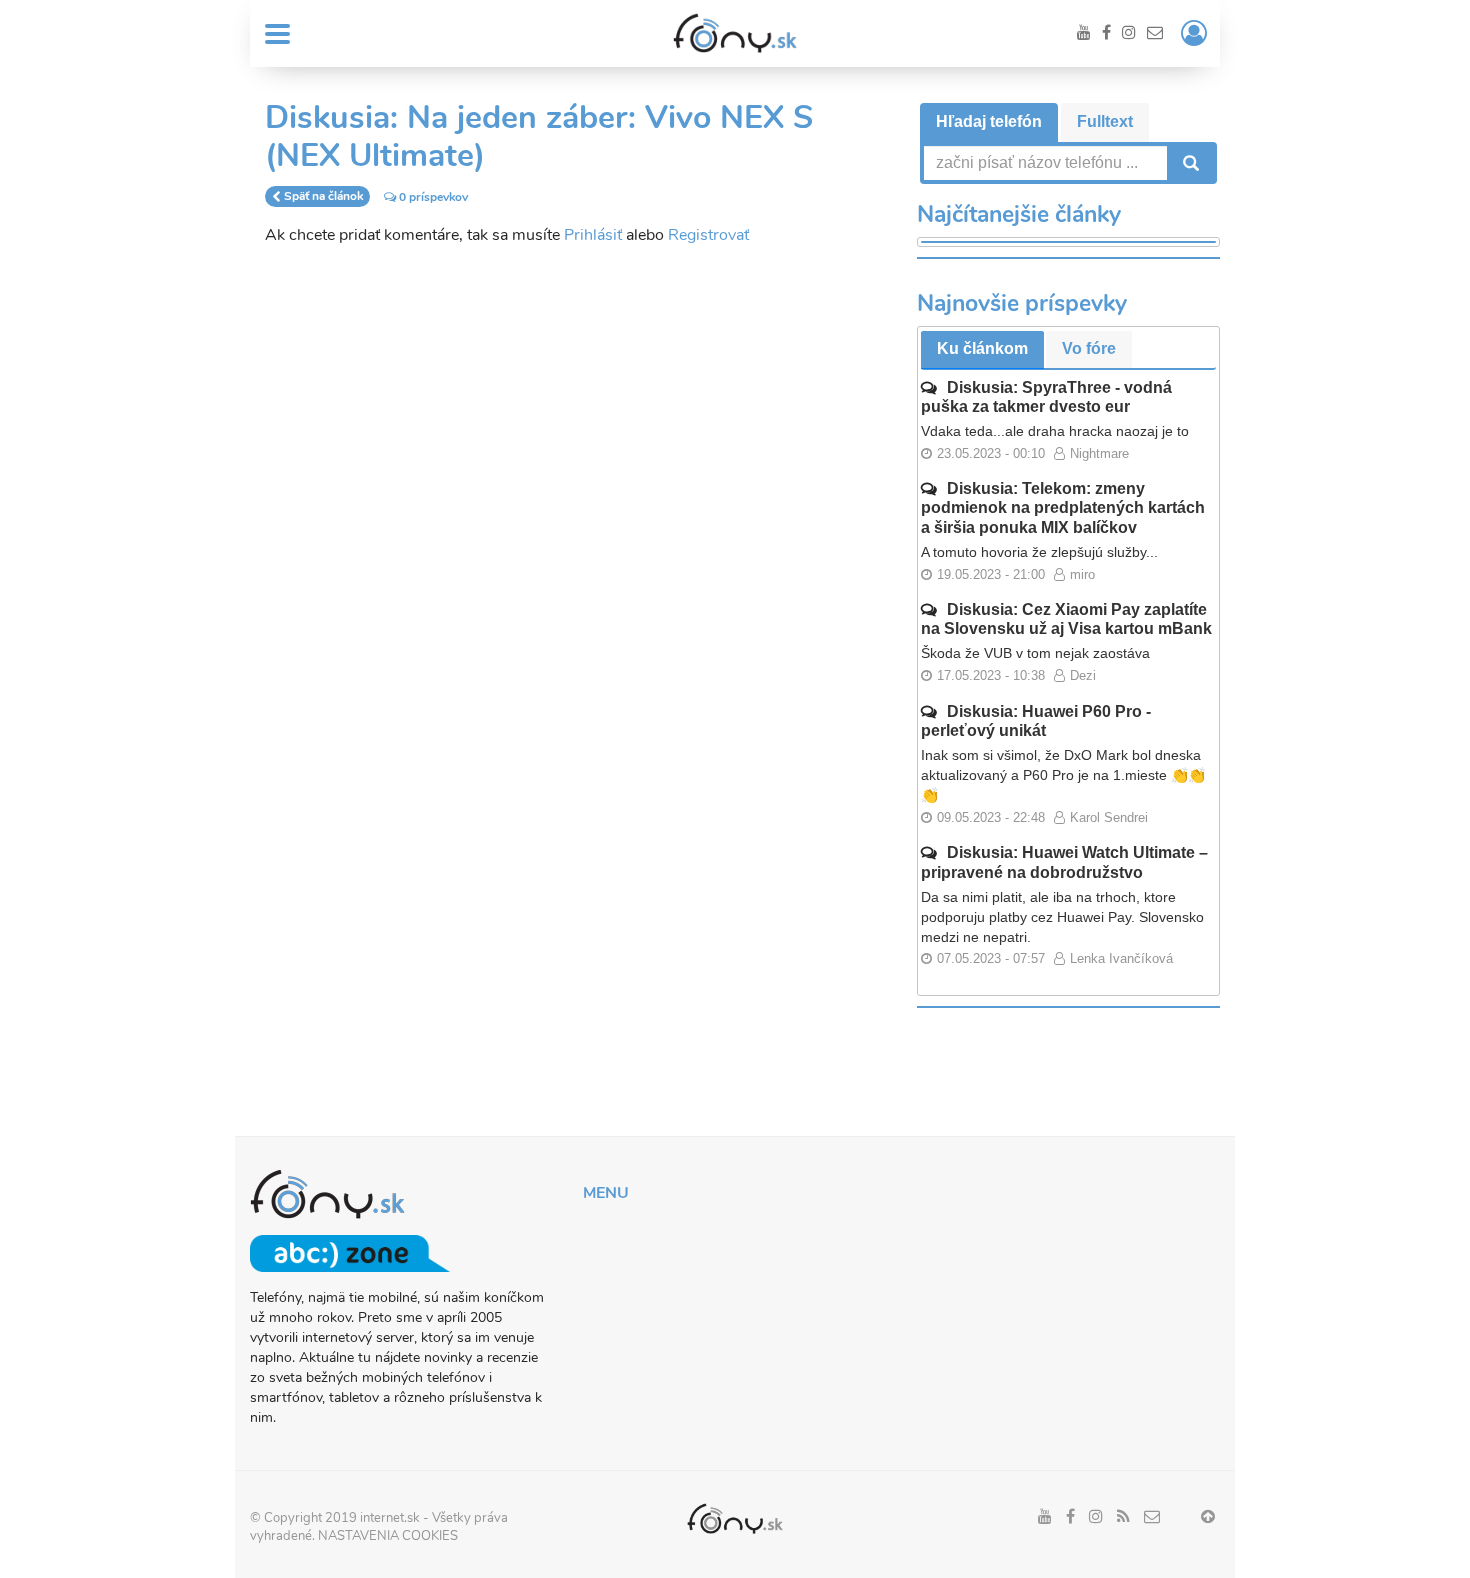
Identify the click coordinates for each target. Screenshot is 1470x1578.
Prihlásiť (593, 235)
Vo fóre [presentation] (1089, 348)
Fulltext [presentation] (1105, 121)
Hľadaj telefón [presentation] (989, 121)
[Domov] (735, 33)
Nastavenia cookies (388, 1536)
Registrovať (708, 235)
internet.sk (390, 1518)
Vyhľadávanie (1189, 163)
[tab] (989, 122)
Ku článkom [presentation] (982, 348)
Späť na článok (323, 197)
